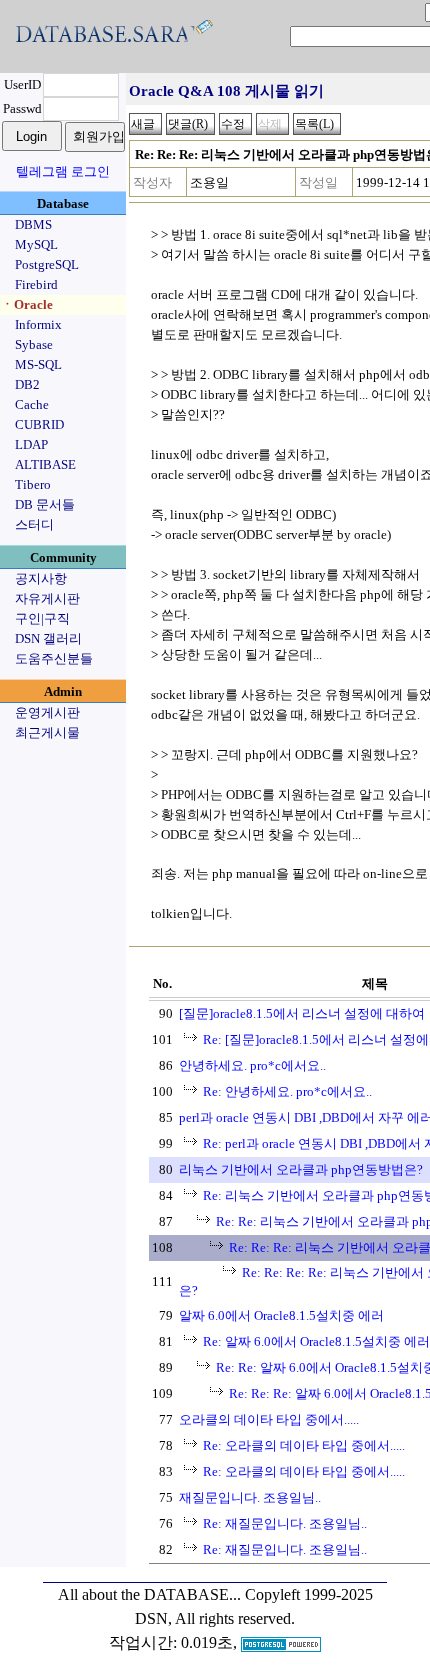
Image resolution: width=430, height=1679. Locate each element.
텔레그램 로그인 (63, 171)
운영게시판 (47, 712)
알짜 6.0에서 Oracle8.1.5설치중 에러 (281, 1315)
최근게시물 (47, 732)
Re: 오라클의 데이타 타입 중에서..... (304, 1445)
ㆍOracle (27, 304)
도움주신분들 (54, 658)
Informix (38, 324)
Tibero (33, 484)
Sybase (34, 344)
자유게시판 (47, 598)
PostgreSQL (47, 264)
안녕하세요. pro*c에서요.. (252, 1065)
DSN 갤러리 (48, 638)
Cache (32, 404)
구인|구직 (42, 618)
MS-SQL (38, 364)
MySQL (36, 244)
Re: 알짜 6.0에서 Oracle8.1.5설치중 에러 (316, 1341)
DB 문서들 (45, 504)
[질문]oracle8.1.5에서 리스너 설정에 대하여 (302, 1013)
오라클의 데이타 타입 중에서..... (269, 1419)
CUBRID (39, 424)
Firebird (36, 284)
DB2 (27, 384)
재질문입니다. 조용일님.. (250, 1497)
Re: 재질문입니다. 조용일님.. (285, 1523)
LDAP (31, 444)
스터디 (34, 524)
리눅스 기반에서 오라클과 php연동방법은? (301, 1169)
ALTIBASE (45, 464)
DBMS (33, 224)
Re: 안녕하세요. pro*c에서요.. (287, 1091)
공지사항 (41, 578)
